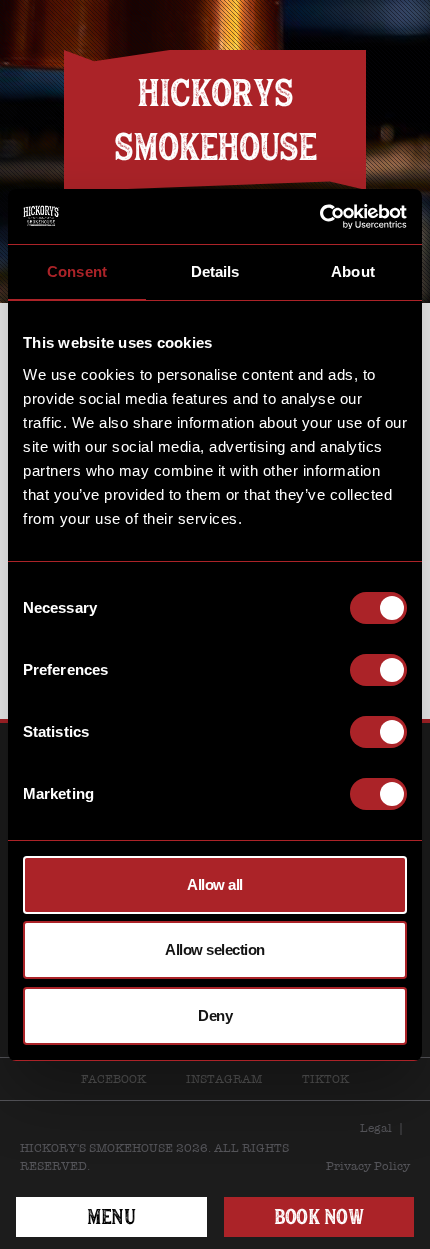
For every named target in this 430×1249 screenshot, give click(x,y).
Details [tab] (215, 271)
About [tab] (353, 271)
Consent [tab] (77, 271)
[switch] (378, 670)
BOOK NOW (318, 1216)
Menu (111, 1216)
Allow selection (215, 949)
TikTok (325, 1079)
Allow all (215, 884)
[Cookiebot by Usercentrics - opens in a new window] (319, 217)
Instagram (224, 1079)
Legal (376, 1128)
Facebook (113, 1079)
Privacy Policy (368, 1166)
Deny (215, 1015)
